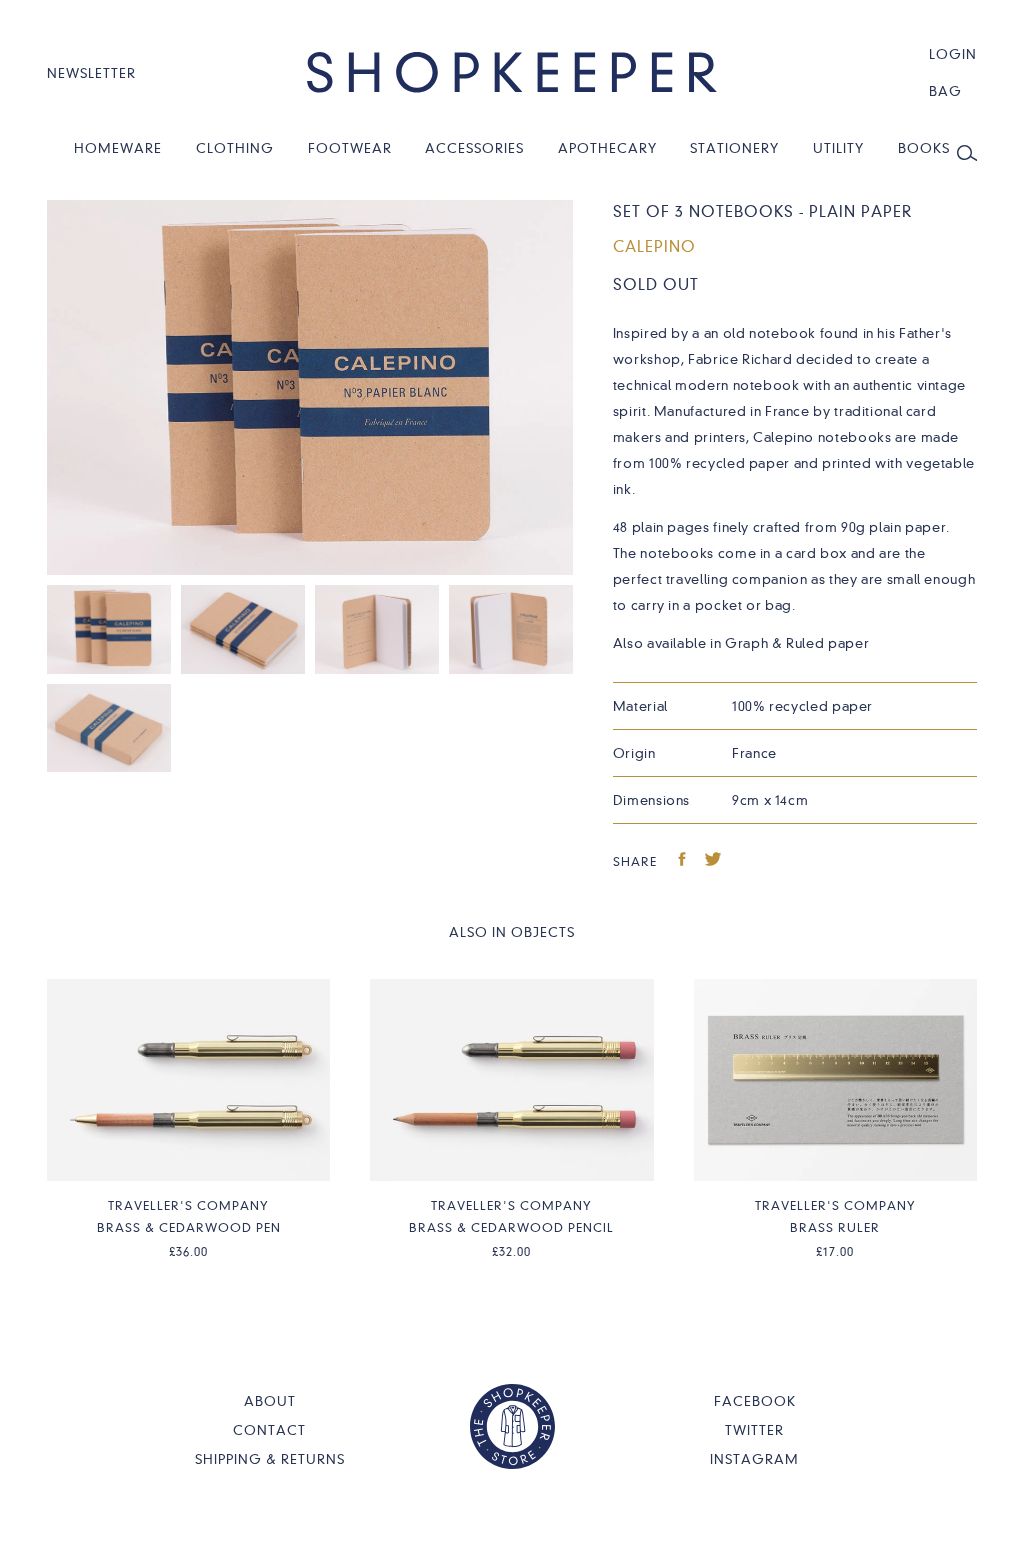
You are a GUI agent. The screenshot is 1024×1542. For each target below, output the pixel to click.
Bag (945, 91)
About (270, 1401)
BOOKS (924, 148)
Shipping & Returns (270, 1459)
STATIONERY (734, 148)
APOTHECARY (607, 148)
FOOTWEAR (350, 148)
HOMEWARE (118, 148)
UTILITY (838, 148)
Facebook (755, 1401)
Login (953, 54)
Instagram (754, 1459)
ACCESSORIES (474, 148)
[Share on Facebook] (682, 862)
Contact (269, 1430)
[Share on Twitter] (713, 862)
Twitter (754, 1430)
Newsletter (91, 73)
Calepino (654, 247)
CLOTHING (235, 148)
